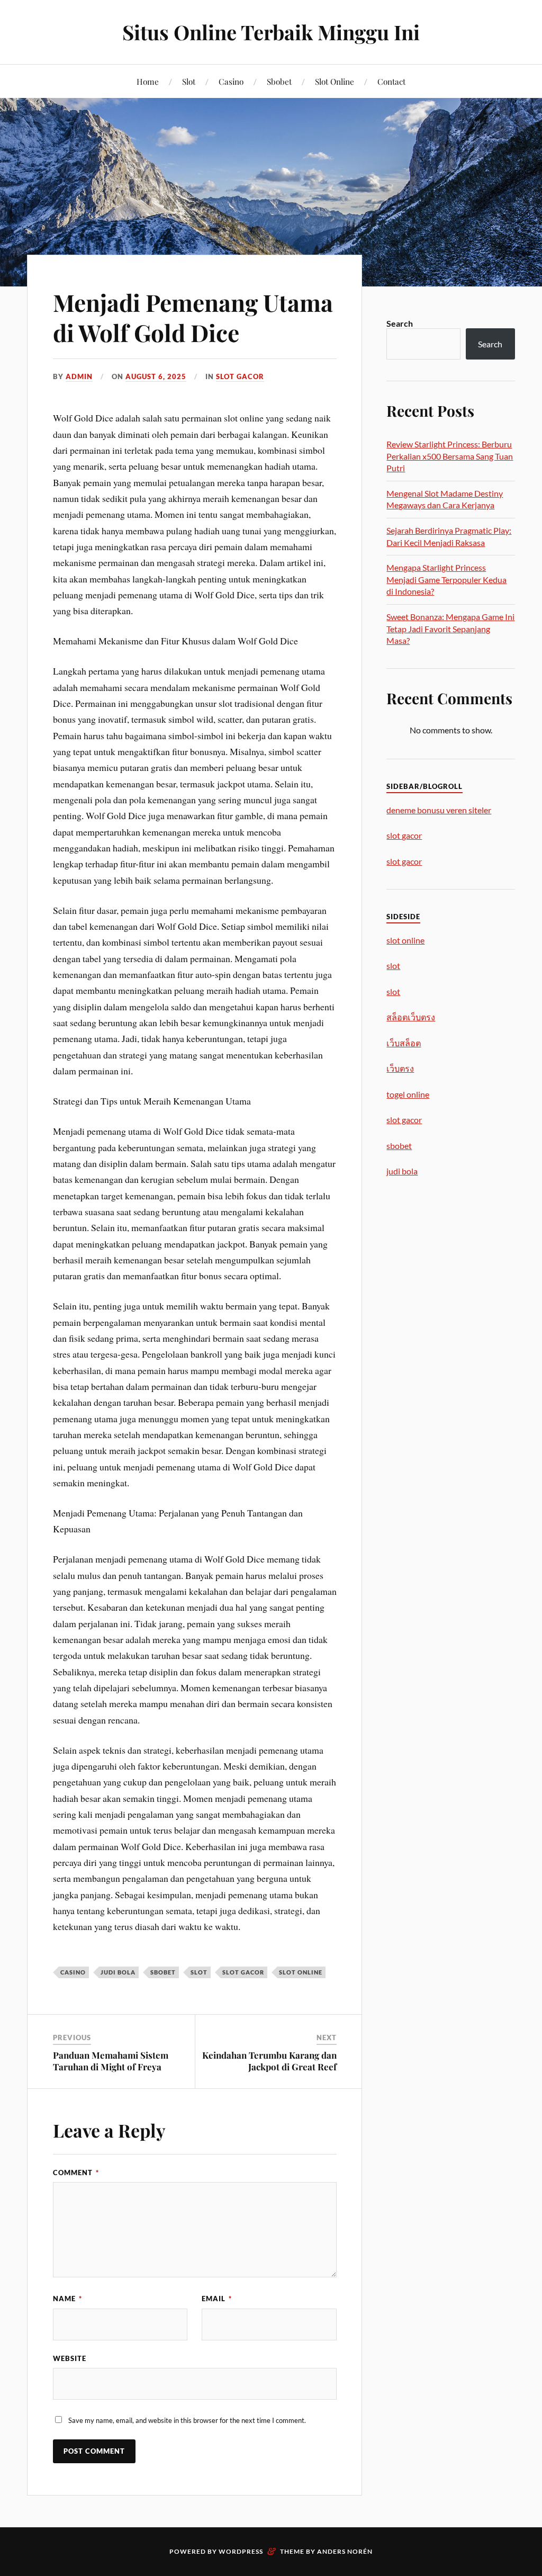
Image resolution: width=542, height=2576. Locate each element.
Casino (231, 81)
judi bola (118, 1972)
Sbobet (279, 81)
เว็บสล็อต (404, 1043)
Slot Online (335, 81)
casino (73, 1972)
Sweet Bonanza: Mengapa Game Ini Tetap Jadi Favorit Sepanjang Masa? (450, 629)
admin (79, 376)
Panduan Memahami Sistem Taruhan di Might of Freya (111, 2061)
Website (70, 2358)
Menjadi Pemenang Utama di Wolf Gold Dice (193, 317)
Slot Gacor (240, 376)
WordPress (241, 2551)
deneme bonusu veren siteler (439, 810)
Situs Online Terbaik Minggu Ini (271, 32)
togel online (408, 1094)
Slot (189, 81)
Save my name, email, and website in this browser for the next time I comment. (187, 2420)
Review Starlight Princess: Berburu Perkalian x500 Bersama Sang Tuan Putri (450, 456)
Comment (76, 2173)
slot (199, 1972)
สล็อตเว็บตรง (411, 1017)
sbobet (163, 1972)
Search (400, 323)
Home (148, 81)
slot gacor (243, 1972)
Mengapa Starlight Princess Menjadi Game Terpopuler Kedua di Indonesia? (446, 579)
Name (67, 2299)
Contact (391, 81)
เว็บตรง (400, 1068)
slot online (301, 1972)
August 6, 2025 (156, 376)
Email (217, 2299)
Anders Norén (345, 2551)
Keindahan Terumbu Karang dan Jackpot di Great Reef (269, 2061)
